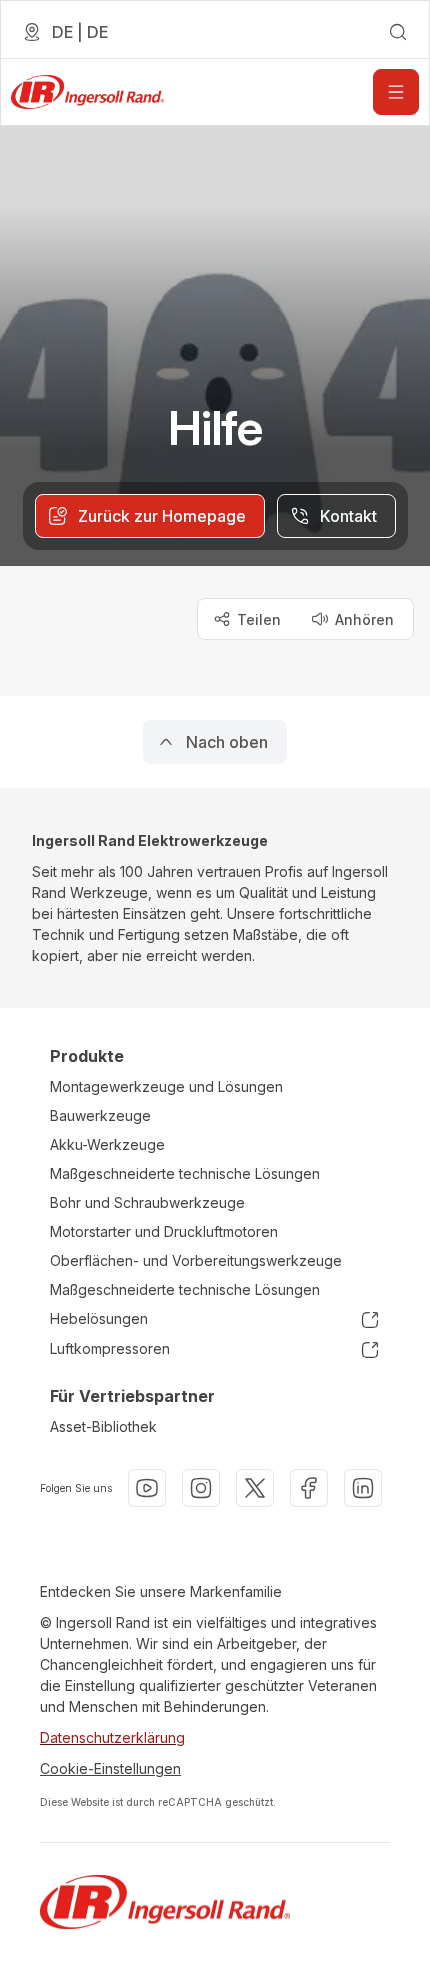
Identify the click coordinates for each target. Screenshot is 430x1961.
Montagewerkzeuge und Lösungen (166, 1086)
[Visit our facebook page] (309, 1488)
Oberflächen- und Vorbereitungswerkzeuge (196, 1260)
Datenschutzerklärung (112, 1737)
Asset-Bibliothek (103, 1426)
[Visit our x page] (255, 1488)
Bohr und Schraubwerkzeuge (147, 1202)
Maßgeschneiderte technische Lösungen (185, 1173)
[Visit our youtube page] (147, 1488)
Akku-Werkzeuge (107, 1144)
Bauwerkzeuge (100, 1115)
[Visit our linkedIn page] (363, 1488)
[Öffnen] (396, 92)
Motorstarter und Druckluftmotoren (164, 1231)
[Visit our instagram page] (201, 1488)
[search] (398, 32)
